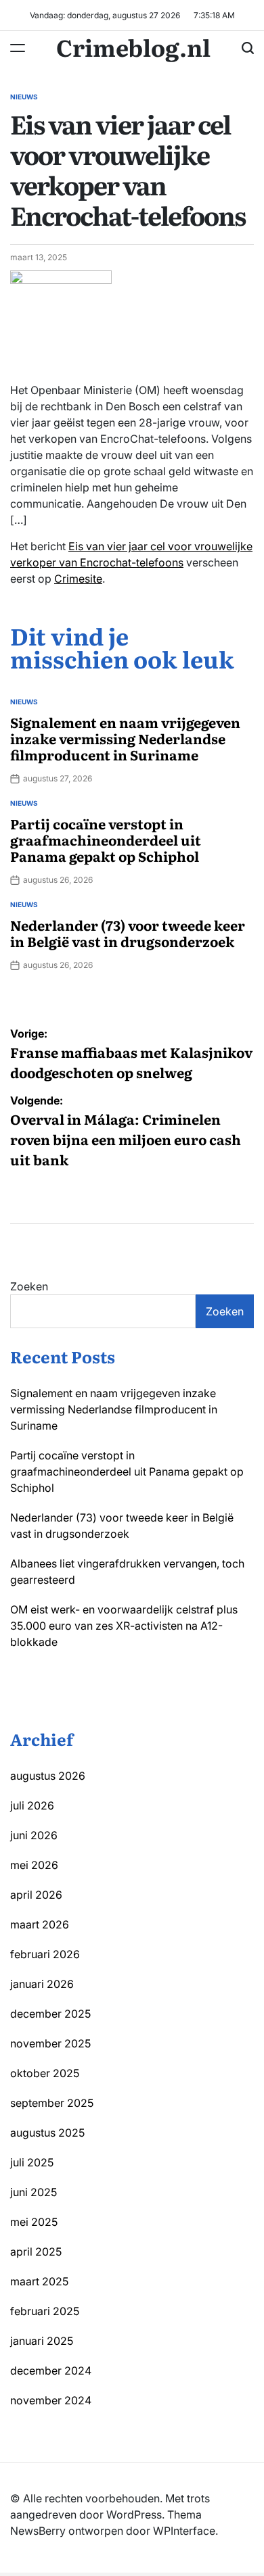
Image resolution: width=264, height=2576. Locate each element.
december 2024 (51, 2371)
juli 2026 (32, 1805)
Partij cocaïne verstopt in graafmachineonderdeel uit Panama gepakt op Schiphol (106, 840)
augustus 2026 (48, 1776)
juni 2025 (34, 2192)
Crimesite (78, 579)
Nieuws (24, 97)
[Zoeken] (248, 48)
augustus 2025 (47, 2133)
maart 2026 (40, 1924)
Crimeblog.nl (133, 47)
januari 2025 (42, 2341)
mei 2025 (34, 2222)
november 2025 (50, 2043)
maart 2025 (39, 2281)
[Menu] (18, 48)
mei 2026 (34, 1865)
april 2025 (36, 2252)
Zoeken (29, 1286)
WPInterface (184, 2531)
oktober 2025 (45, 2073)
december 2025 (50, 2014)
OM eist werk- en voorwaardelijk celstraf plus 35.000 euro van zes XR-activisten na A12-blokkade (124, 1626)
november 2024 (51, 2400)
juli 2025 (32, 2162)
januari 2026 (42, 1984)
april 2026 (36, 1895)
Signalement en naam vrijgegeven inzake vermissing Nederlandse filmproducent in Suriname (125, 738)
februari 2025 (45, 2311)
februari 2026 (45, 1954)
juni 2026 (34, 1835)
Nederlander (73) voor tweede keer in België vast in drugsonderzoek (128, 933)
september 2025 (52, 2103)
